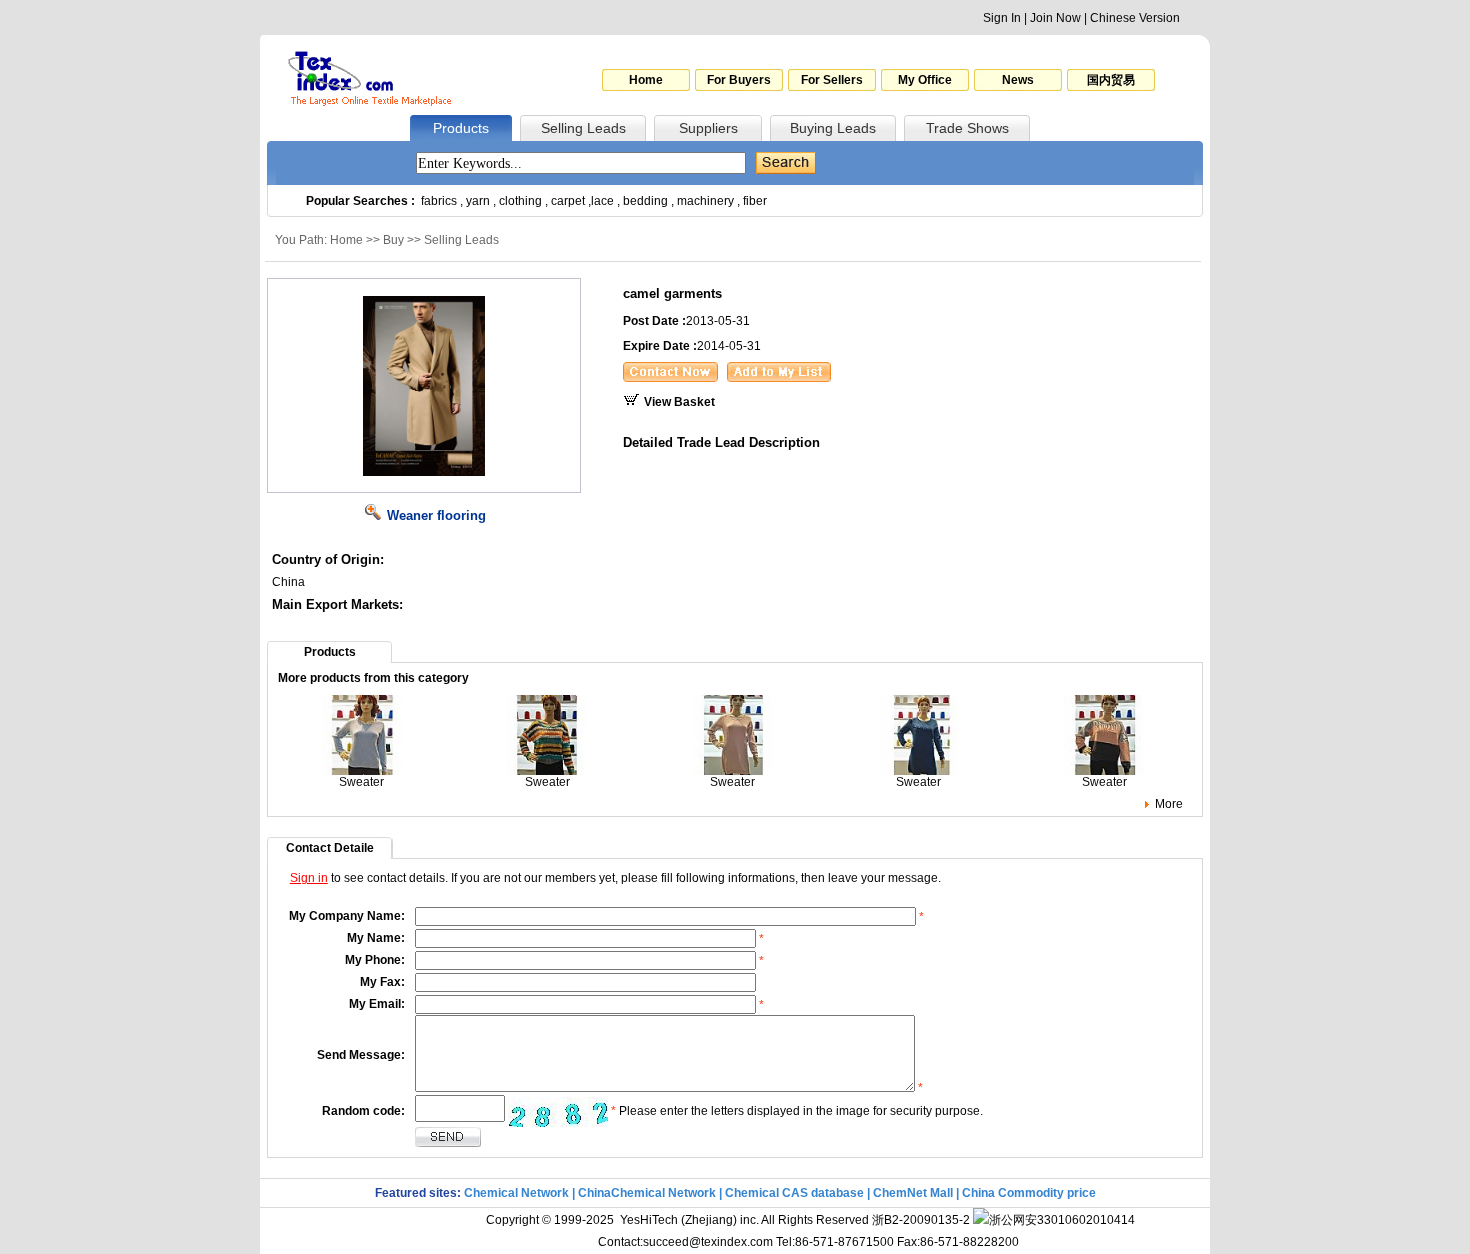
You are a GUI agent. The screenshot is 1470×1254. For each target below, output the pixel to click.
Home (646, 80)
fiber (755, 201)
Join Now (1055, 18)
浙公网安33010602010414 (1062, 1220)
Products (461, 128)
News (1018, 80)
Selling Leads (583, 128)
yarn (478, 201)
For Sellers (832, 80)
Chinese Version (1135, 18)
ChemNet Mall (913, 1193)
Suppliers (708, 128)
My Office (925, 80)
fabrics (439, 201)
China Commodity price (1029, 1193)
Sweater (361, 782)
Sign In (1002, 18)
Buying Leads (833, 128)
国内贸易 (1111, 80)
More (1169, 804)
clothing (520, 201)
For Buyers (739, 80)
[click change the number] (558, 1112)
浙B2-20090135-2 (921, 1220)
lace (602, 201)
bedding (645, 201)
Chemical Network (518, 1193)
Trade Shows (967, 128)
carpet (568, 201)
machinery (705, 201)
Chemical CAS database (794, 1193)
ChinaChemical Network (647, 1193)
